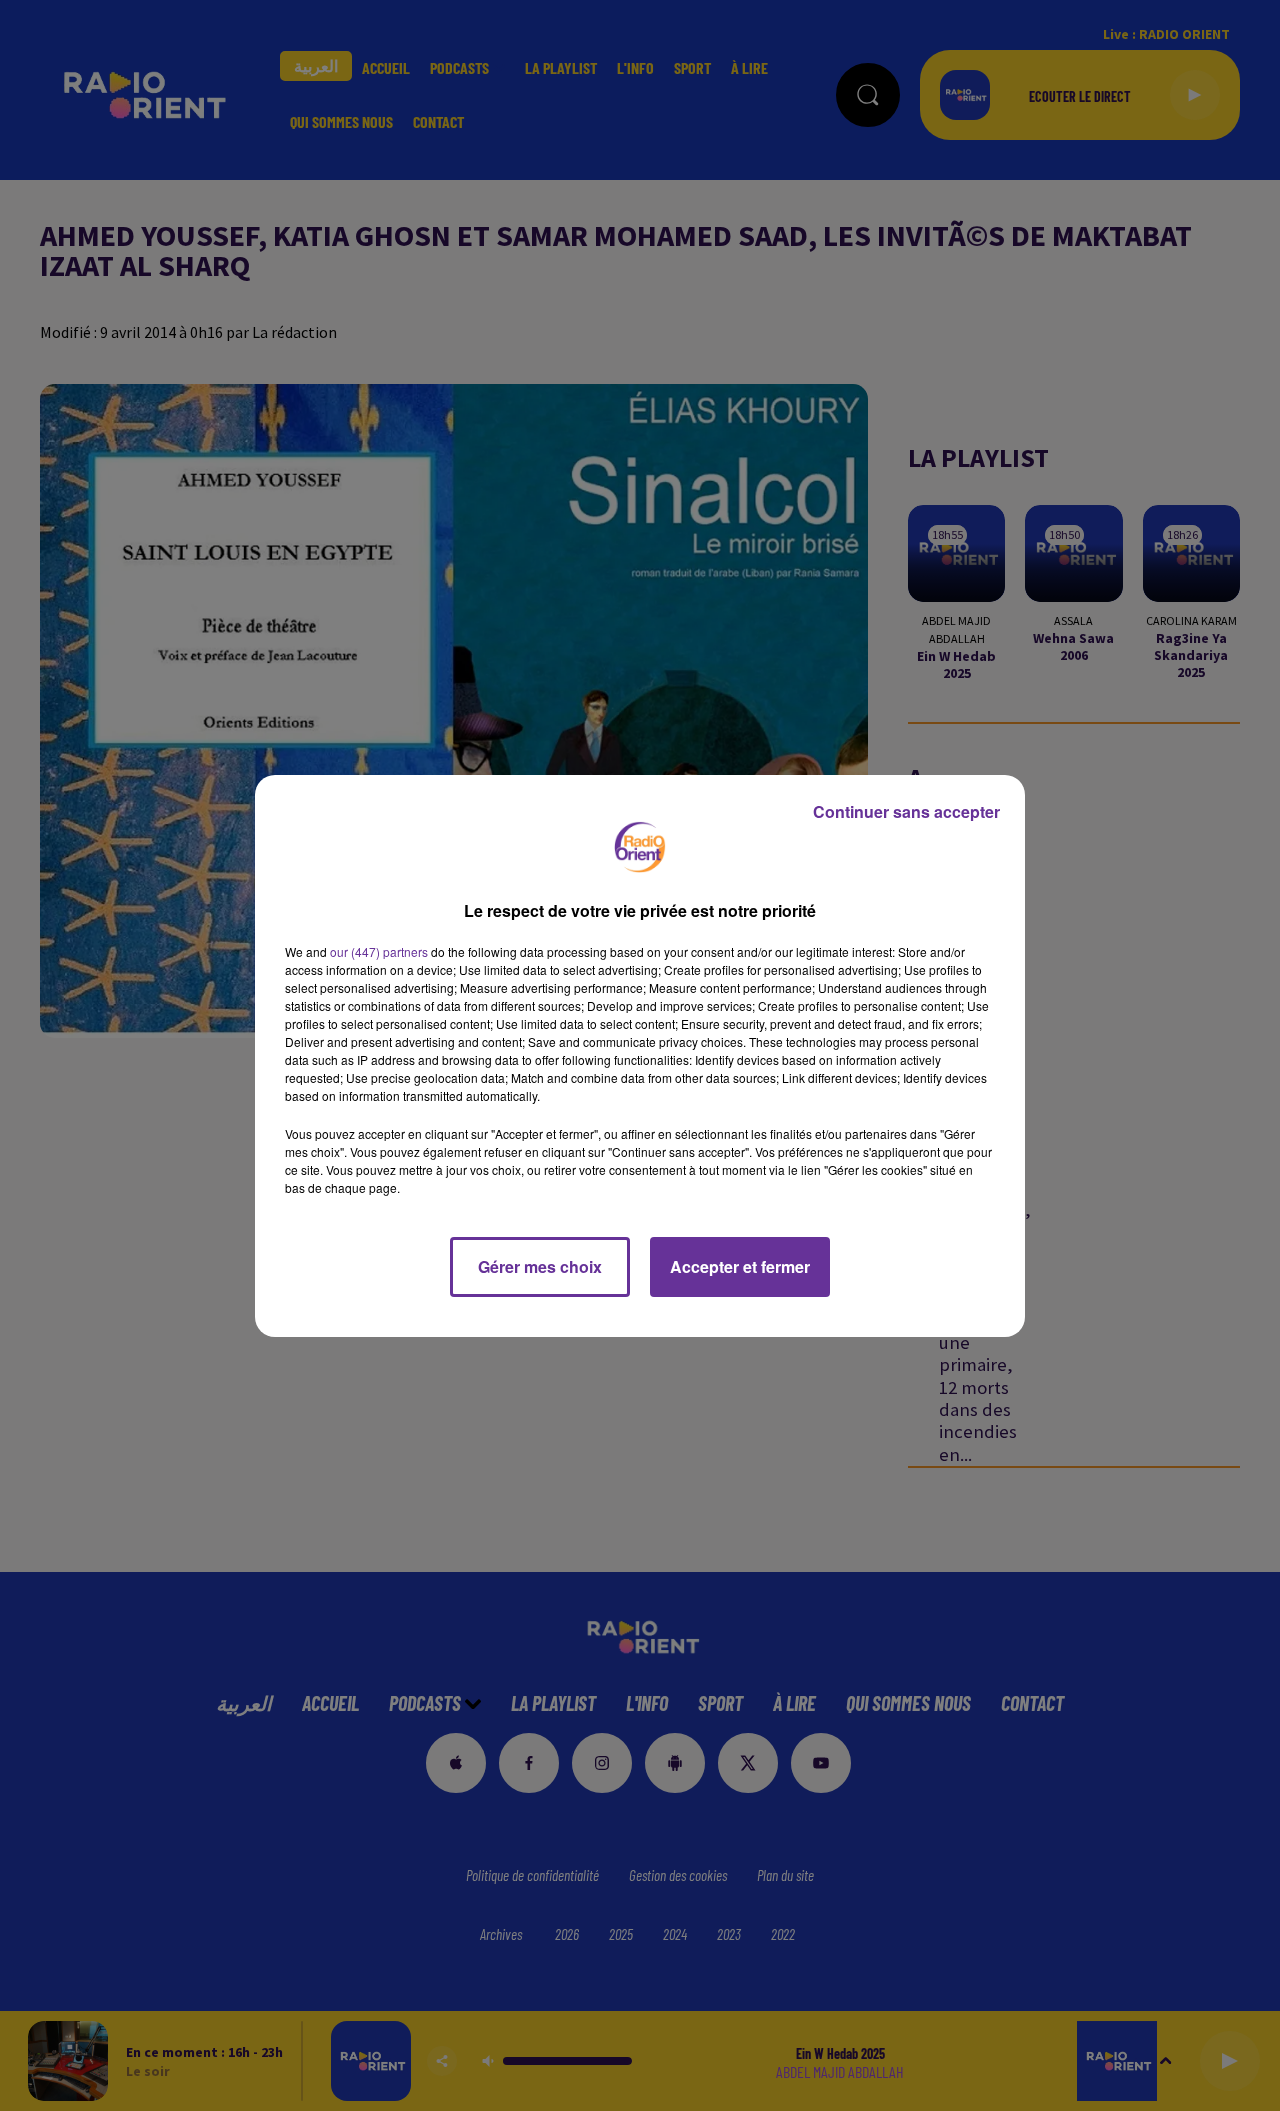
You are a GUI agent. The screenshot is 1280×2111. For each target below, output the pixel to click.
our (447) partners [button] (379, 951)
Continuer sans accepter (906, 811)
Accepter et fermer (740, 1266)
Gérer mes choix (540, 1266)
